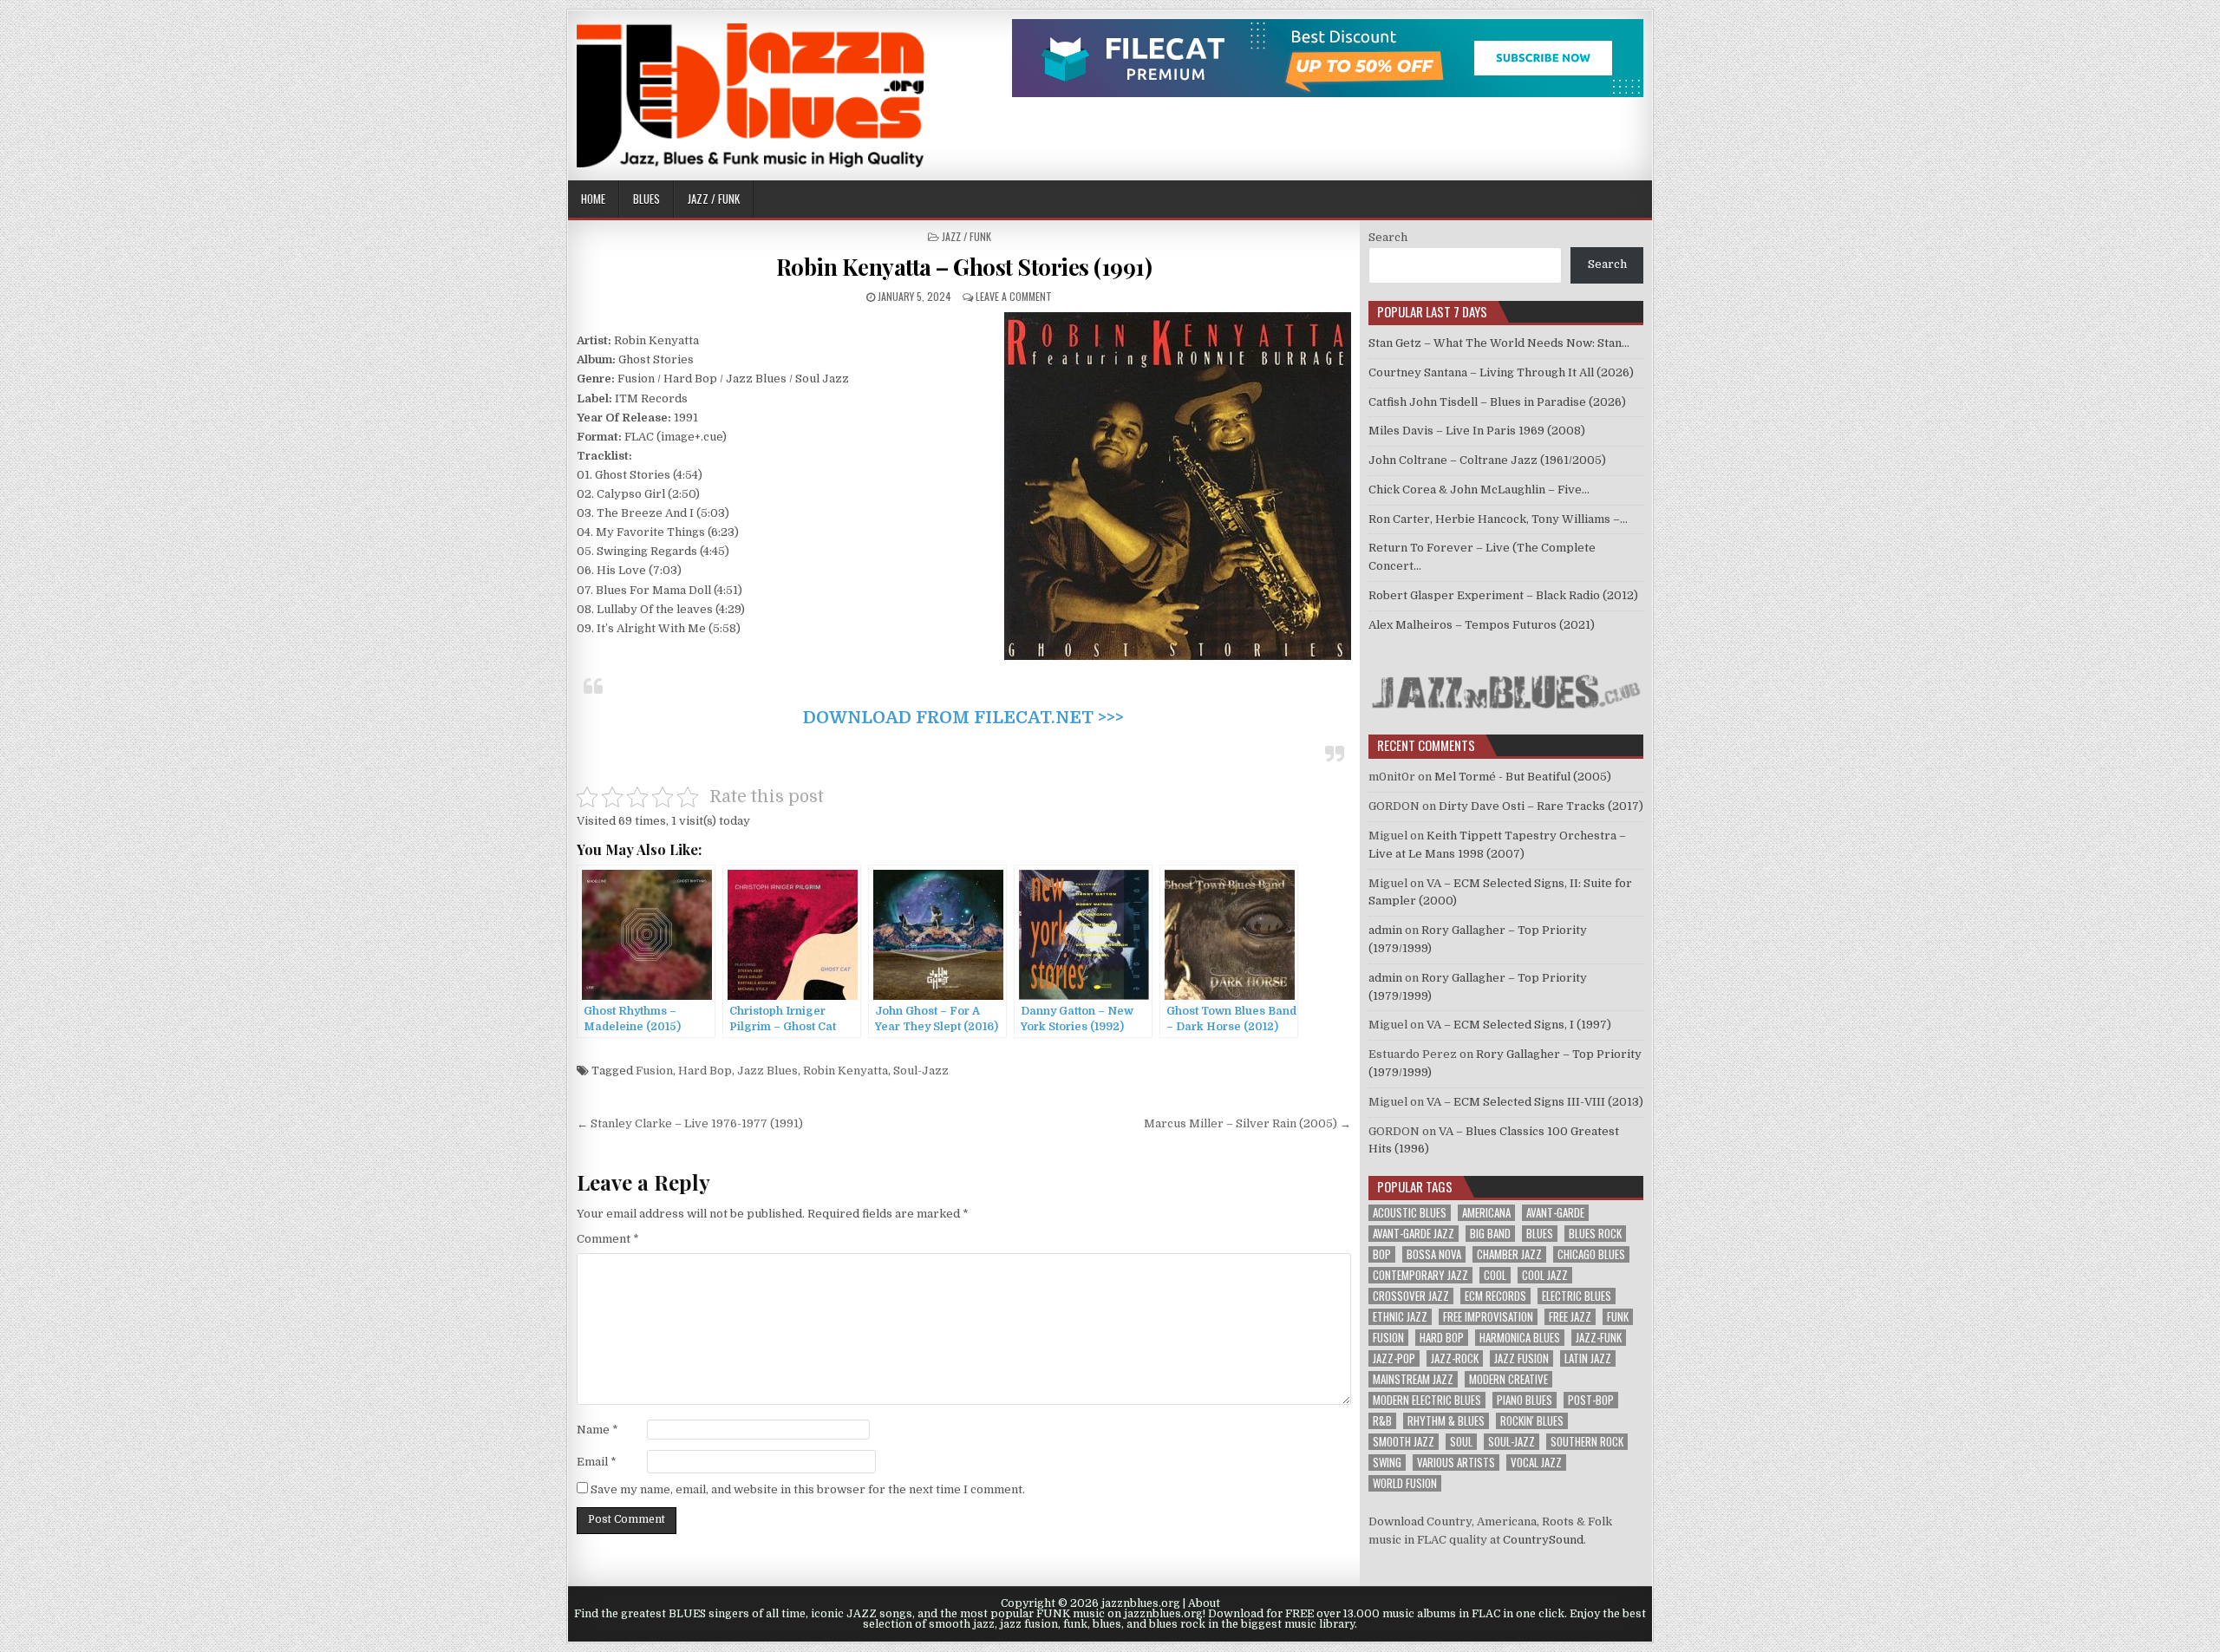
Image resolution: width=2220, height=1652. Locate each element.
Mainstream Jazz (1413, 1379)
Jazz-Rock (1455, 1358)
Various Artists (1456, 1463)
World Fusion (1405, 1483)
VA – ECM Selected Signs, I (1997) (1519, 1025)
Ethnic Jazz (1400, 1317)
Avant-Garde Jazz (1414, 1234)
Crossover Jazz (1411, 1296)
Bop (1382, 1254)
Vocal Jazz (1536, 1463)
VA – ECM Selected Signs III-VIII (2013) (1535, 1102)
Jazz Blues (767, 1071)
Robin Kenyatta (846, 1071)
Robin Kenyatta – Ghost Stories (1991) (964, 267)
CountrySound (1543, 1540)
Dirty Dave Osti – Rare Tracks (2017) (1541, 806)
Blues (646, 199)
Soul (1461, 1442)
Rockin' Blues (1532, 1421)
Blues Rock (1595, 1234)
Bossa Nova (1434, 1254)
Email (597, 1462)
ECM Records (1495, 1296)
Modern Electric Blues (1427, 1400)
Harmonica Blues (1520, 1338)
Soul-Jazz (921, 1071)
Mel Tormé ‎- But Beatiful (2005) (1523, 777)
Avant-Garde (1555, 1213)
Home (593, 199)
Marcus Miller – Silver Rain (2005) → (1247, 1123)
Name (597, 1430)
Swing (1387, 1463)
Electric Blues (1577, 1296)
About (1204, 1603)
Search (1388, 237)
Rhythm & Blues (1446, 1421)
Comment (608, 1239)
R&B (1382, 1421)
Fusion (654, 1071)
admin (1385, 930)
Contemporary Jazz (1420, 1275)
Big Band (1490, 1234)
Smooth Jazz (1404, 1442)
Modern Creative (1508, 1379)
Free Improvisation (1488, 1317)
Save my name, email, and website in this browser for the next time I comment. (808, 1489)
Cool (1495, 1275)
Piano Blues (1525, 1400)
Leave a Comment (1014, 296)
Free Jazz (1570, 1317)
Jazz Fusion (1521, 1358)
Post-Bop (1591, 1400)
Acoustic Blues (1410, 1213)
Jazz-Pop (1394, 1358)
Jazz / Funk (714, 199)
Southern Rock (1587, 1442)
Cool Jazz (1545, 1275)
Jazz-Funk (1599, 1338)
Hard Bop (705, 1071)
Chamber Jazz (1509, 1254)
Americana (1486, 1213)
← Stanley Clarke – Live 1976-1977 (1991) (690, 1123)
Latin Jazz (1588, 1358)
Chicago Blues (1591, 1254)
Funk (1618, 1317)
